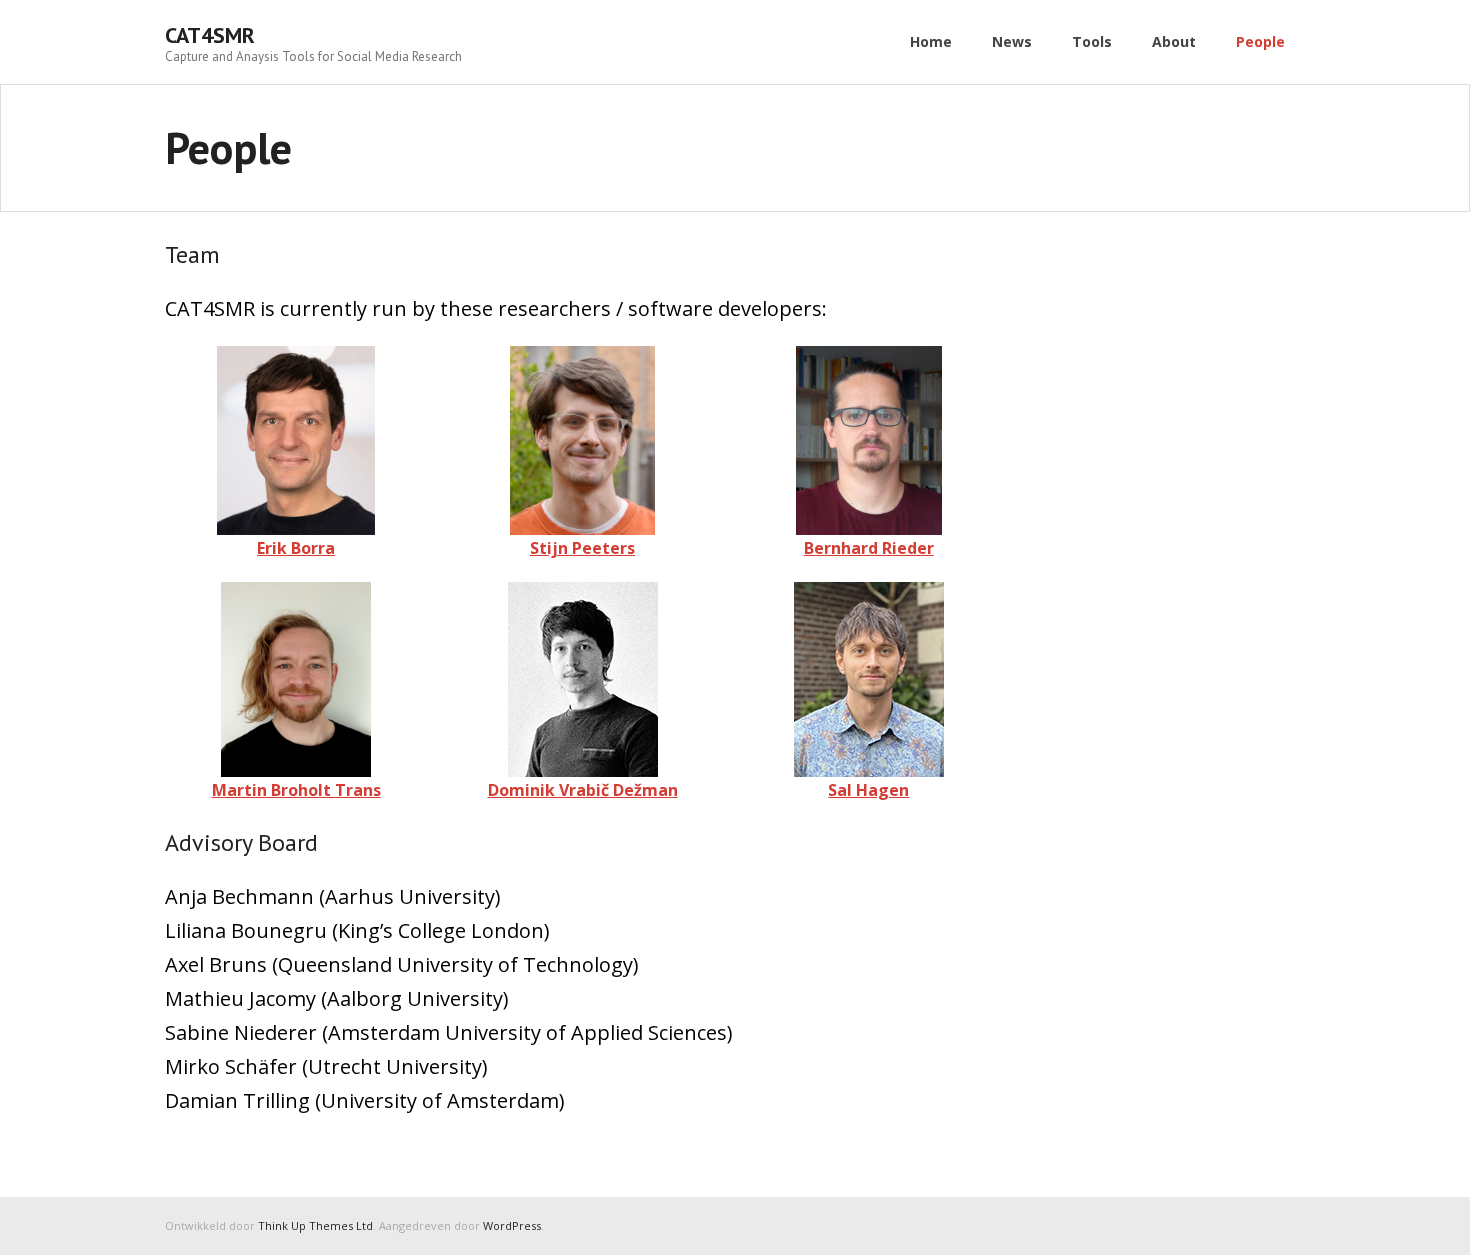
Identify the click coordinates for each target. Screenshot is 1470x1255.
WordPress (512, 1225)
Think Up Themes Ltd (315, 1225)
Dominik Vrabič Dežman (583, 790)
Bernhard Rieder (869, 548)
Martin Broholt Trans (296, 790)
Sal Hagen (868, 790)
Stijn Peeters (582, 548)
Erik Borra (296, 548)
